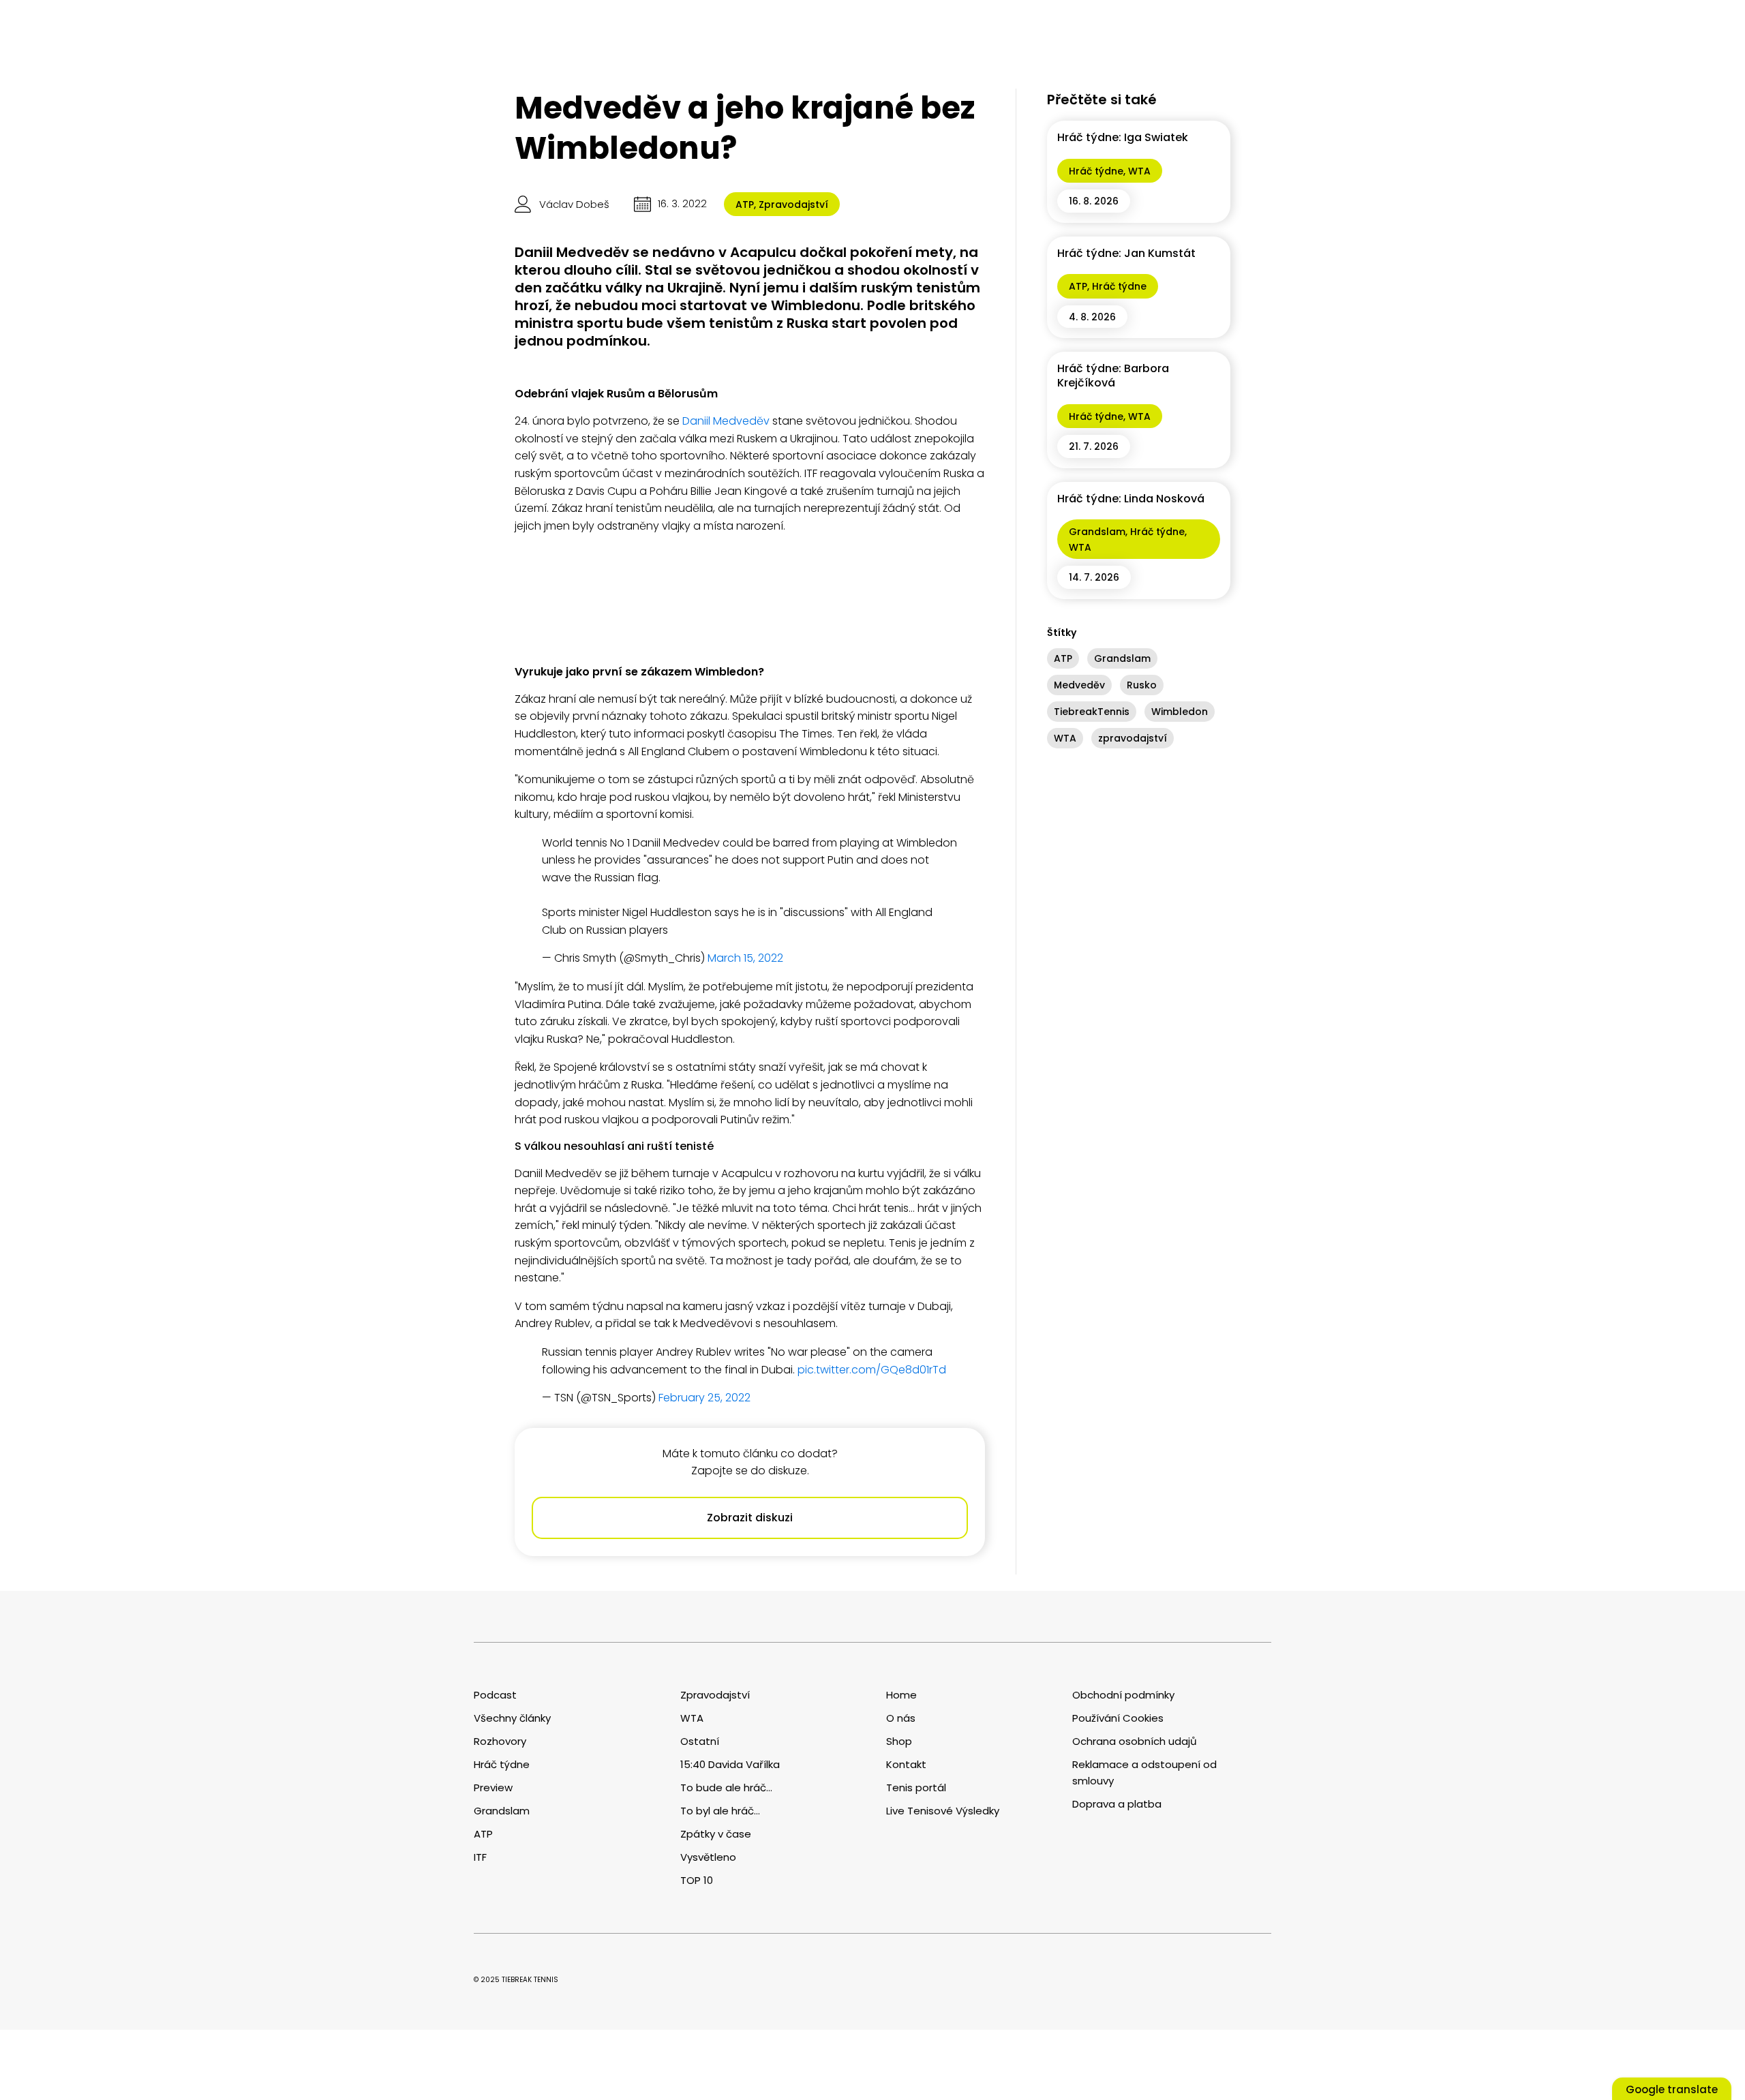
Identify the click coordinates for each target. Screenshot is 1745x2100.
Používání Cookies (1118, 1718)
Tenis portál (916, 1787)
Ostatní (700, 1741)
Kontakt (906, 1764)
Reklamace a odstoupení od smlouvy (1144, 1772)
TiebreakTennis (1092, 712)
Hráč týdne (1096, 171)
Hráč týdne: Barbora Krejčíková (1113, 376)
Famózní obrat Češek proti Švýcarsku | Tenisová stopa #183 (82, 1974)
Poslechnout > (201, 2022)
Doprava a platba (1117, 1804)
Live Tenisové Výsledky (943, 1811)
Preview (493, 1787)
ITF (480, 1857)
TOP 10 (697, 1880)
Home (901, 1695)
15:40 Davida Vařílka (730, 1764)
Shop (899, 1741)
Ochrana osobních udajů (1135, 1741)
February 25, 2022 (704, 1398)
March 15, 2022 (745, 958)
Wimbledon (1180, 712)
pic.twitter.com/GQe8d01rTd (872, 1370)
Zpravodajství (793, 204)
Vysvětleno (708, 1857)
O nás (901, 1718)
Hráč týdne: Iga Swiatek (1123, 137)
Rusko (1142, 685)
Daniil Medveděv (726, 421)
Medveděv (1079, 685)
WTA (1139, 171)
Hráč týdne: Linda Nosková (1131, 499)
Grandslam (1097, 532)
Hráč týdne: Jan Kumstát (1126, 253)
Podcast (495, 1695)
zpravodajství (1133, 738)
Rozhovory (500, 1741)
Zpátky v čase (716, 1834)
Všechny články (512, 1718)
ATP (745, 204)
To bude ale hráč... (726, 1787)
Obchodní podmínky (1123, 1695)
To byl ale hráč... (720, 1811)
